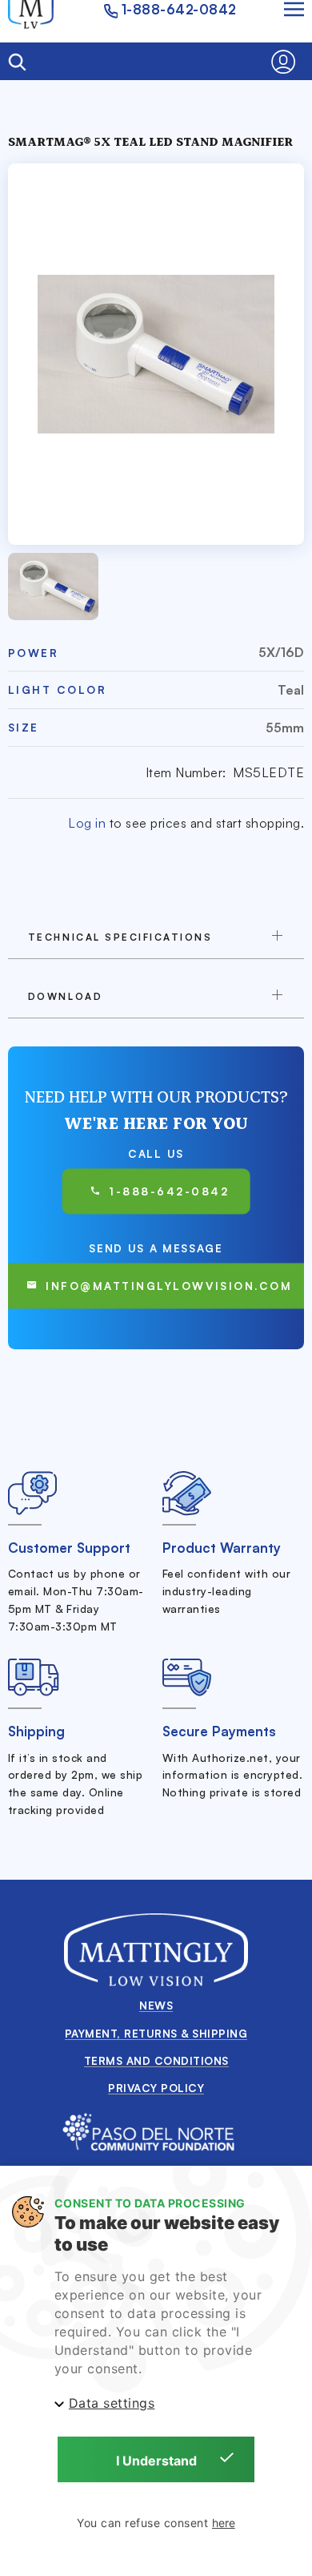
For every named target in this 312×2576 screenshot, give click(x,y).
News (156, 2005)
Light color (58, 689)
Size (24, 727)
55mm (285, 728)
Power (34, 653)
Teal (291, 690)
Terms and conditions (156, 2060)
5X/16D (281, 652)
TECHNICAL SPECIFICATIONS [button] (120, 937)
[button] (288, 62)
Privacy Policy (156, 2088)
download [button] (65, 996)
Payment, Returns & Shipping (156, 2033)
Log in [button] (87, 823)
